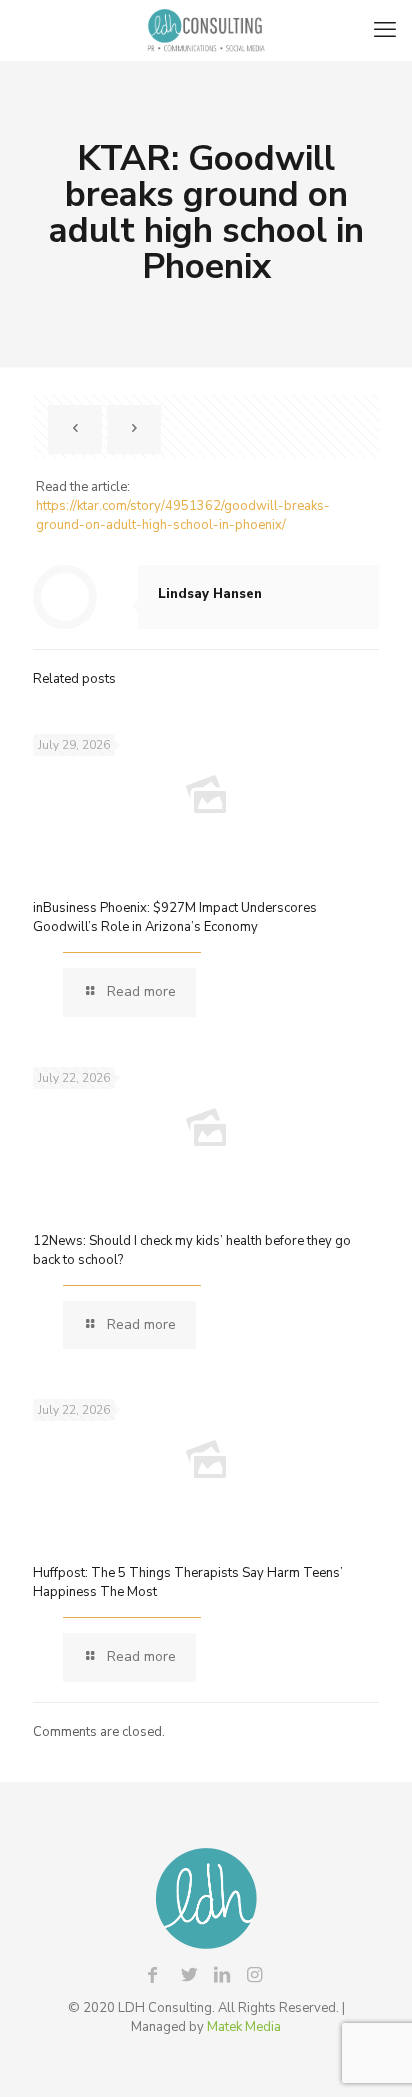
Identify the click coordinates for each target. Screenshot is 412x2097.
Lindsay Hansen (210, 594)
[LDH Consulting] (206, 30)
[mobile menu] (385, 30)
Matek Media (244, 2027)
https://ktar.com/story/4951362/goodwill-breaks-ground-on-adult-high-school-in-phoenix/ (183, 515)
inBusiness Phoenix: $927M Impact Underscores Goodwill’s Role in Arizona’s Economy (175, 917)
